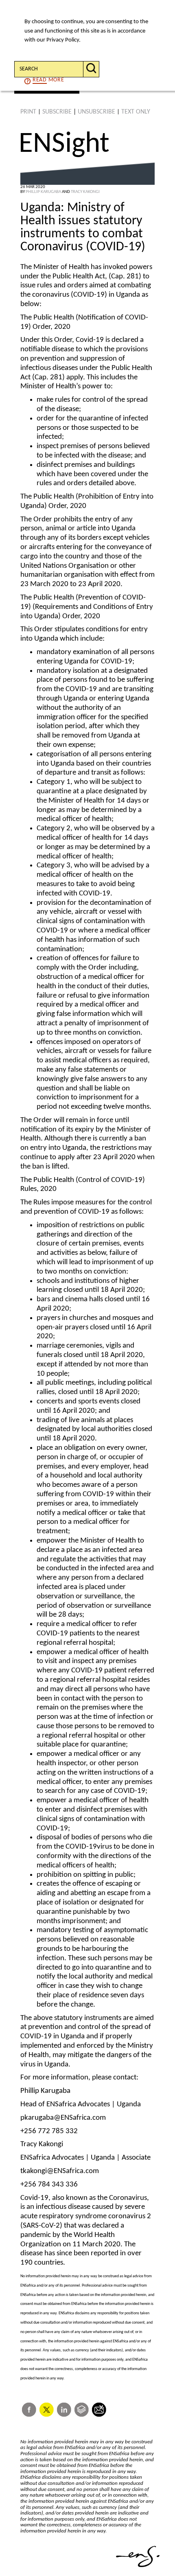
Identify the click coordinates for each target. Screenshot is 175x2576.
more (48, 80)
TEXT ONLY (136, 112)
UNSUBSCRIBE (96, 112)
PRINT (28, 112)
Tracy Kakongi (85, 192)
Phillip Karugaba (43, 192)
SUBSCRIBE (57, 112)
